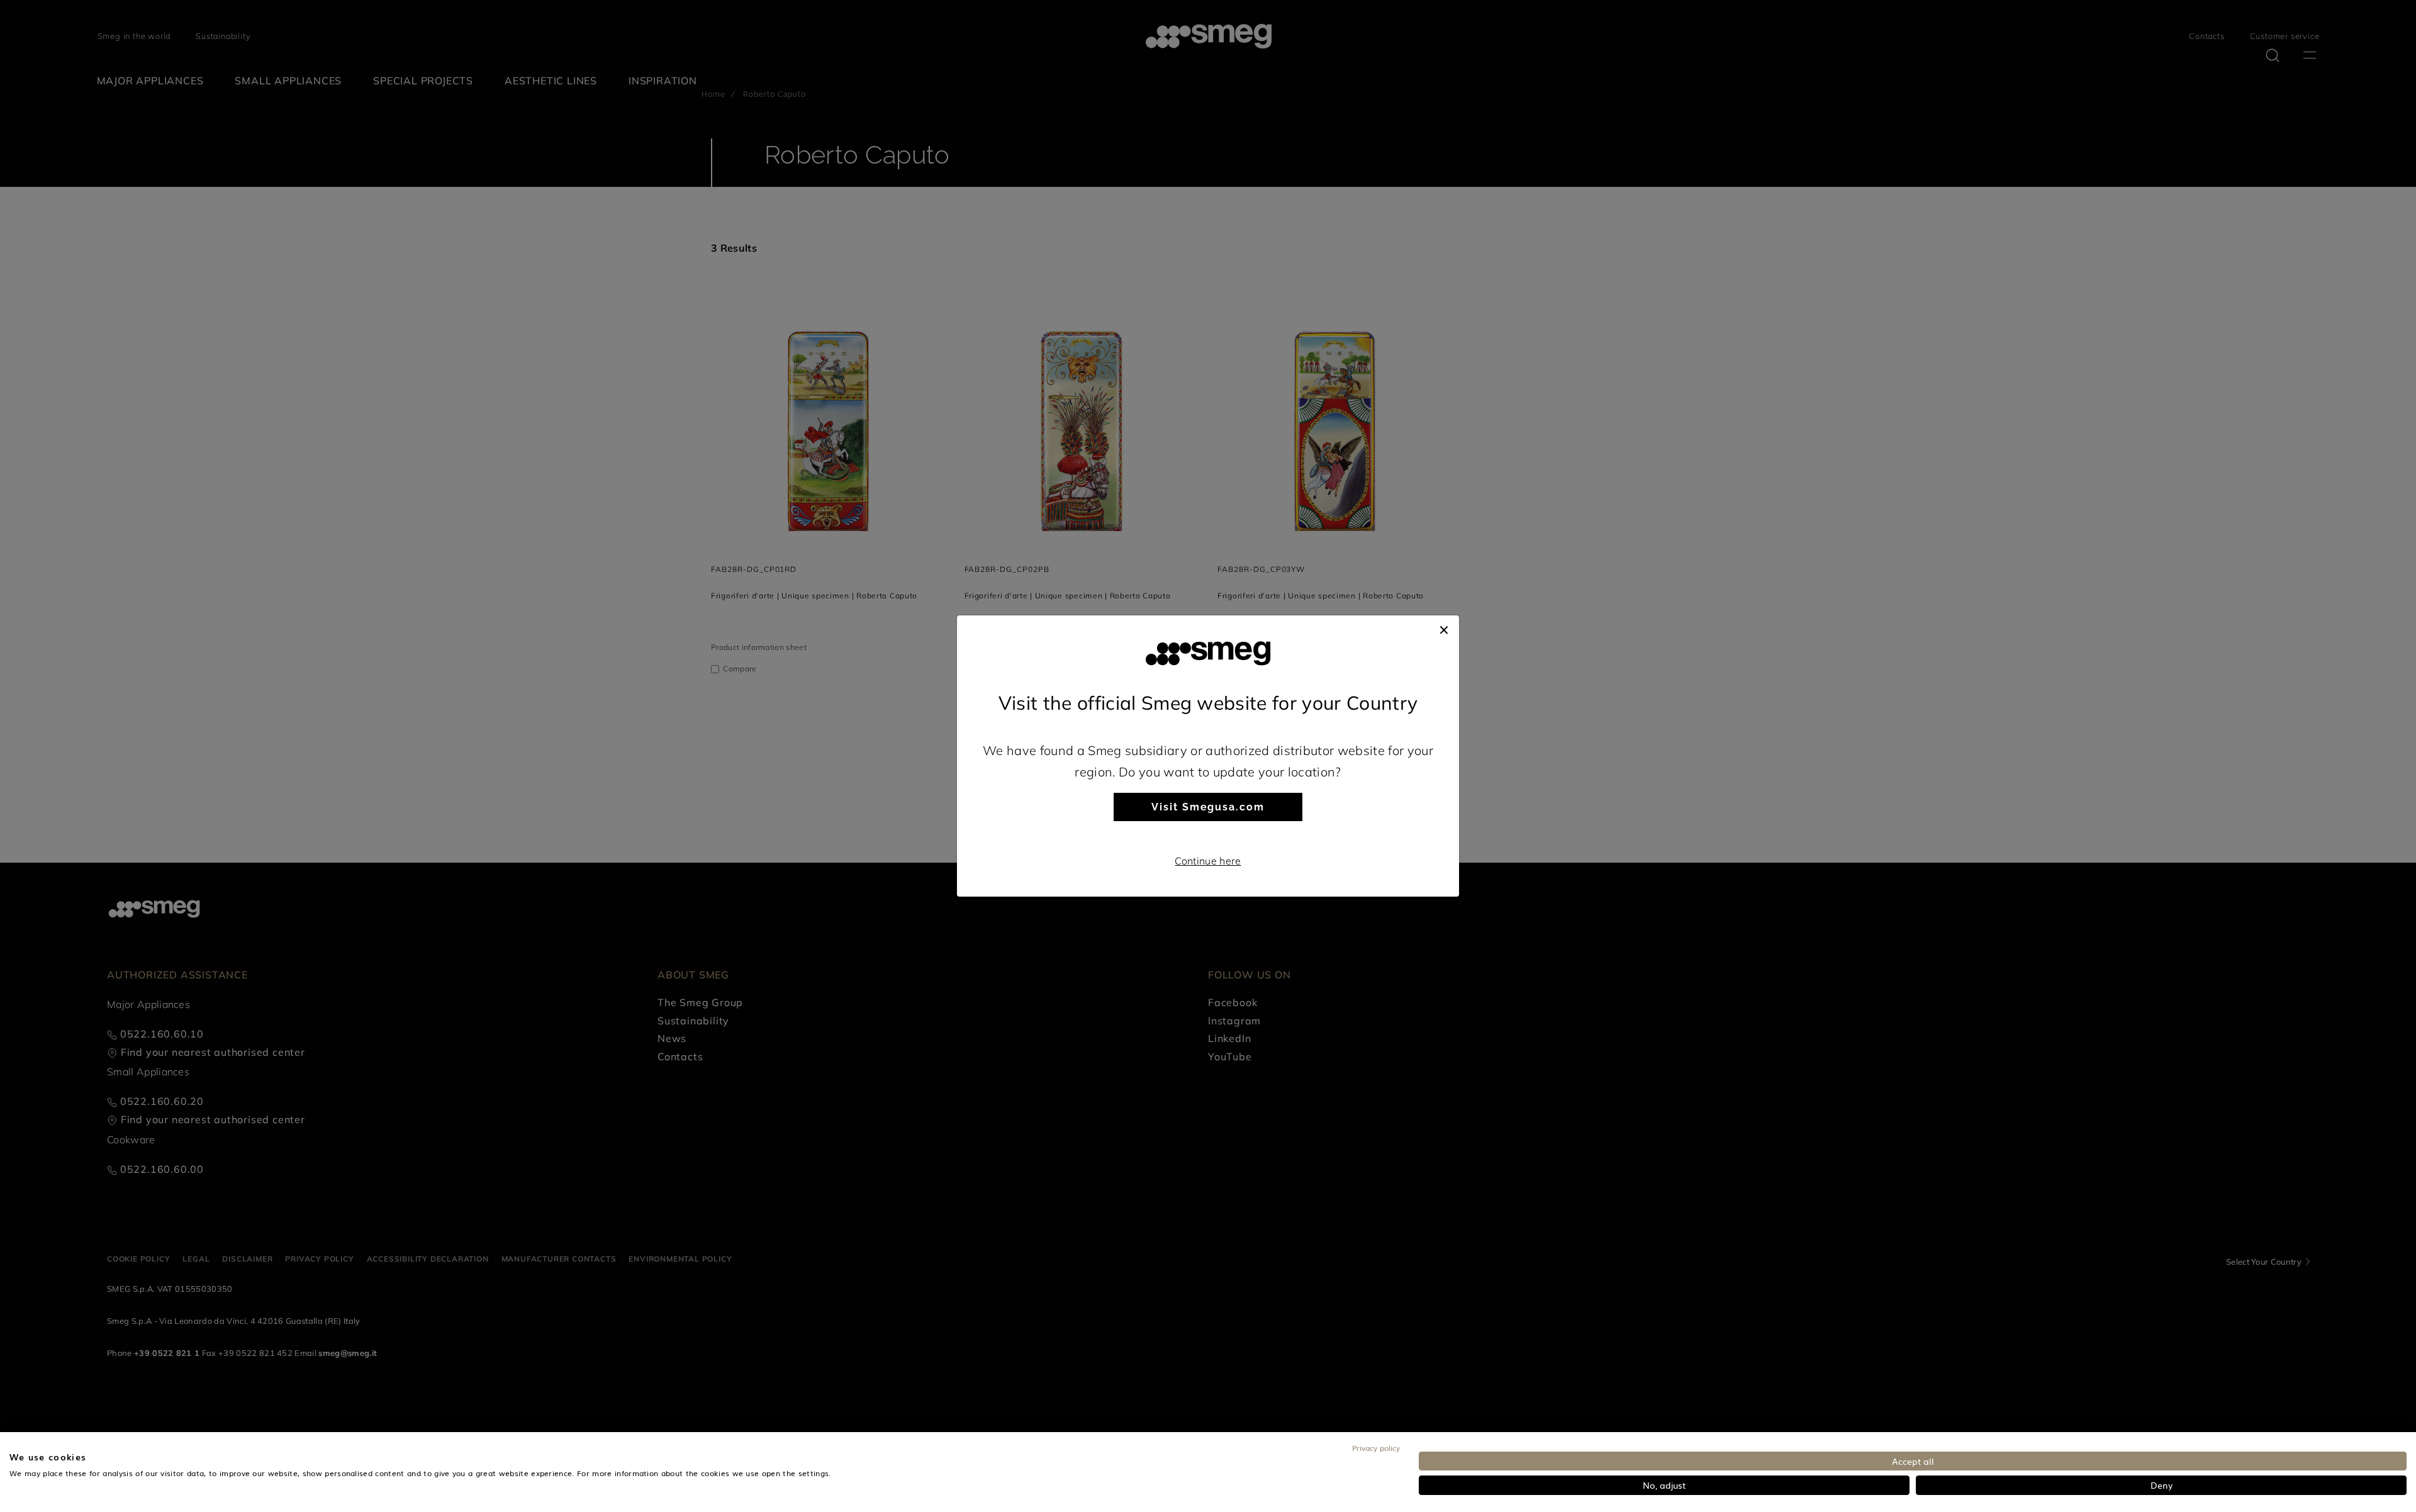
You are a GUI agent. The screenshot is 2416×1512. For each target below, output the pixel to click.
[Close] (1444, 628)
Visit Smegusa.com (1208, 807)
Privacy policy (1376, 1448)
